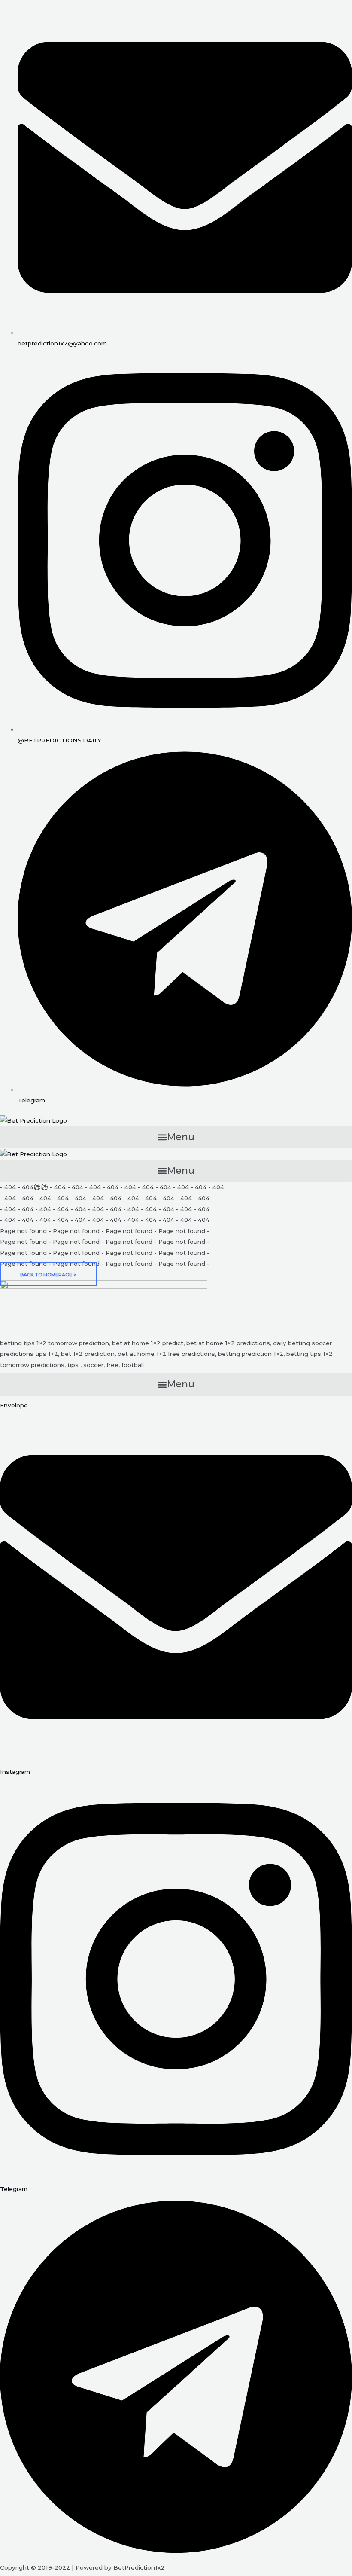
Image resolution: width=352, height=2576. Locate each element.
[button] (176, 1137)
